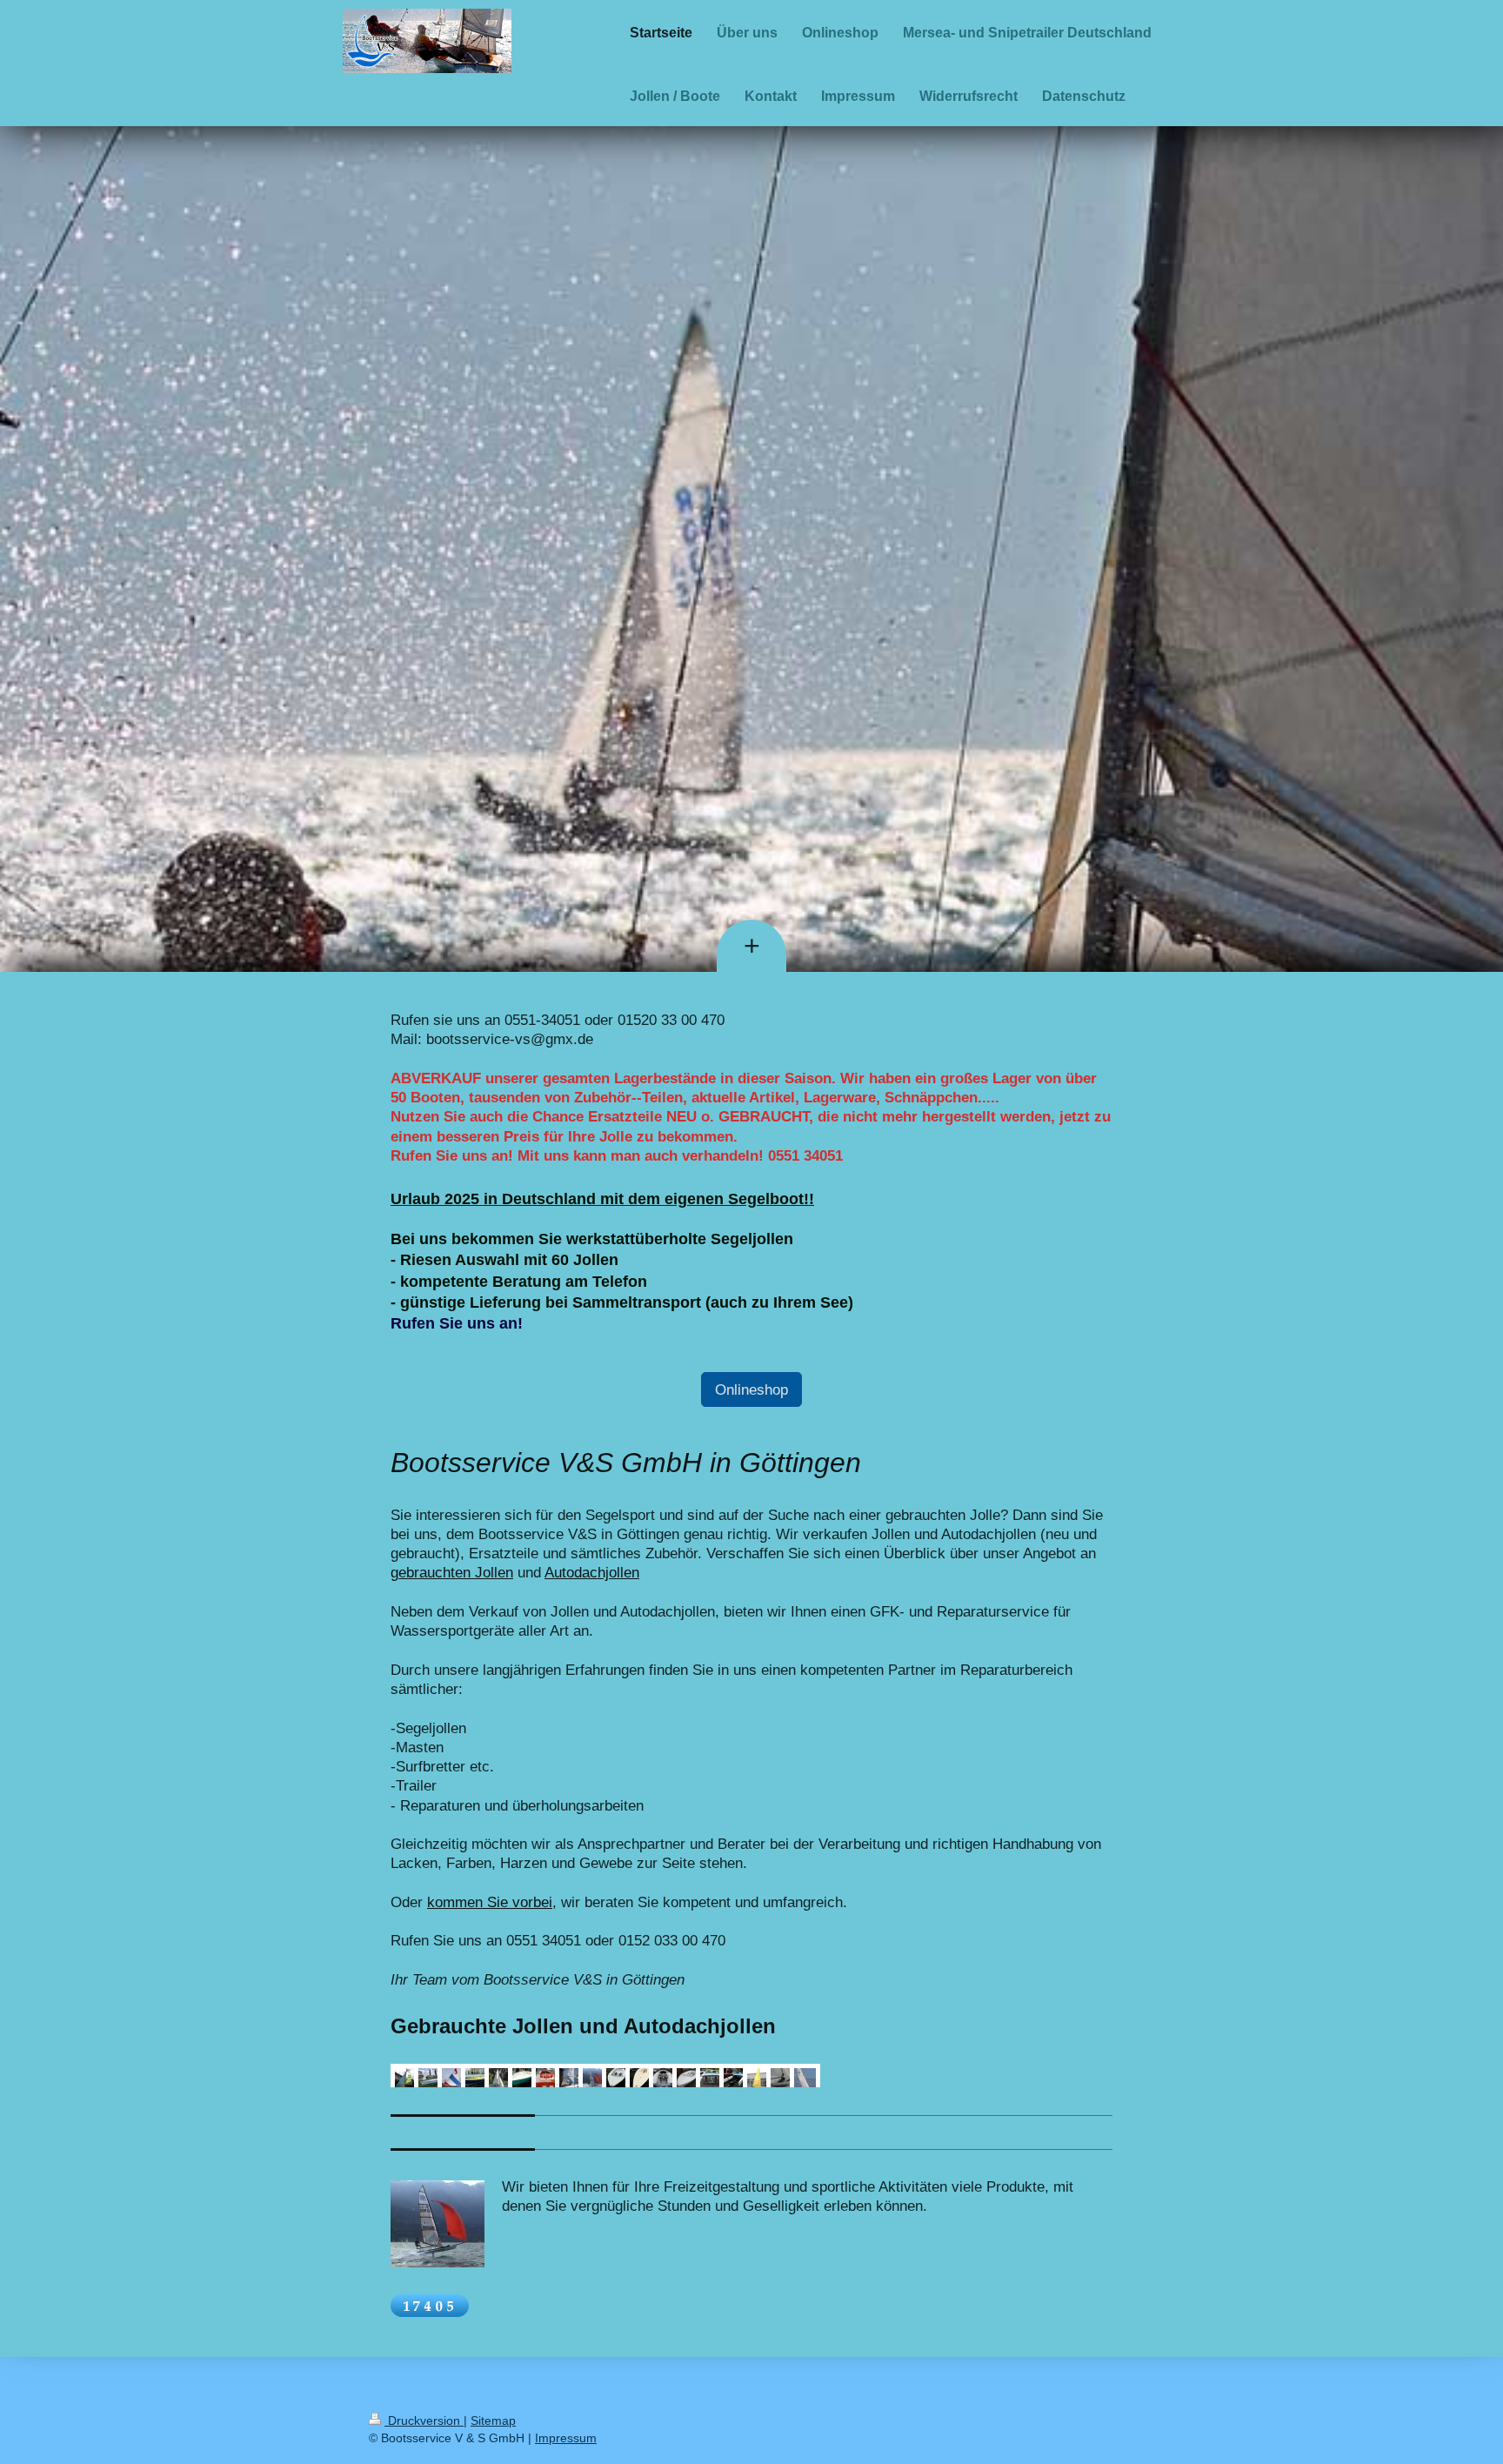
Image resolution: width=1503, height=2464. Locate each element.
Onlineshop (751, 1389)
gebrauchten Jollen (452, 1572)
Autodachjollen (592, 1572)
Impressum (566, 2438)
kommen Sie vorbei (490, 1902)
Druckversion (424, 2420)
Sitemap (493, 2420)
